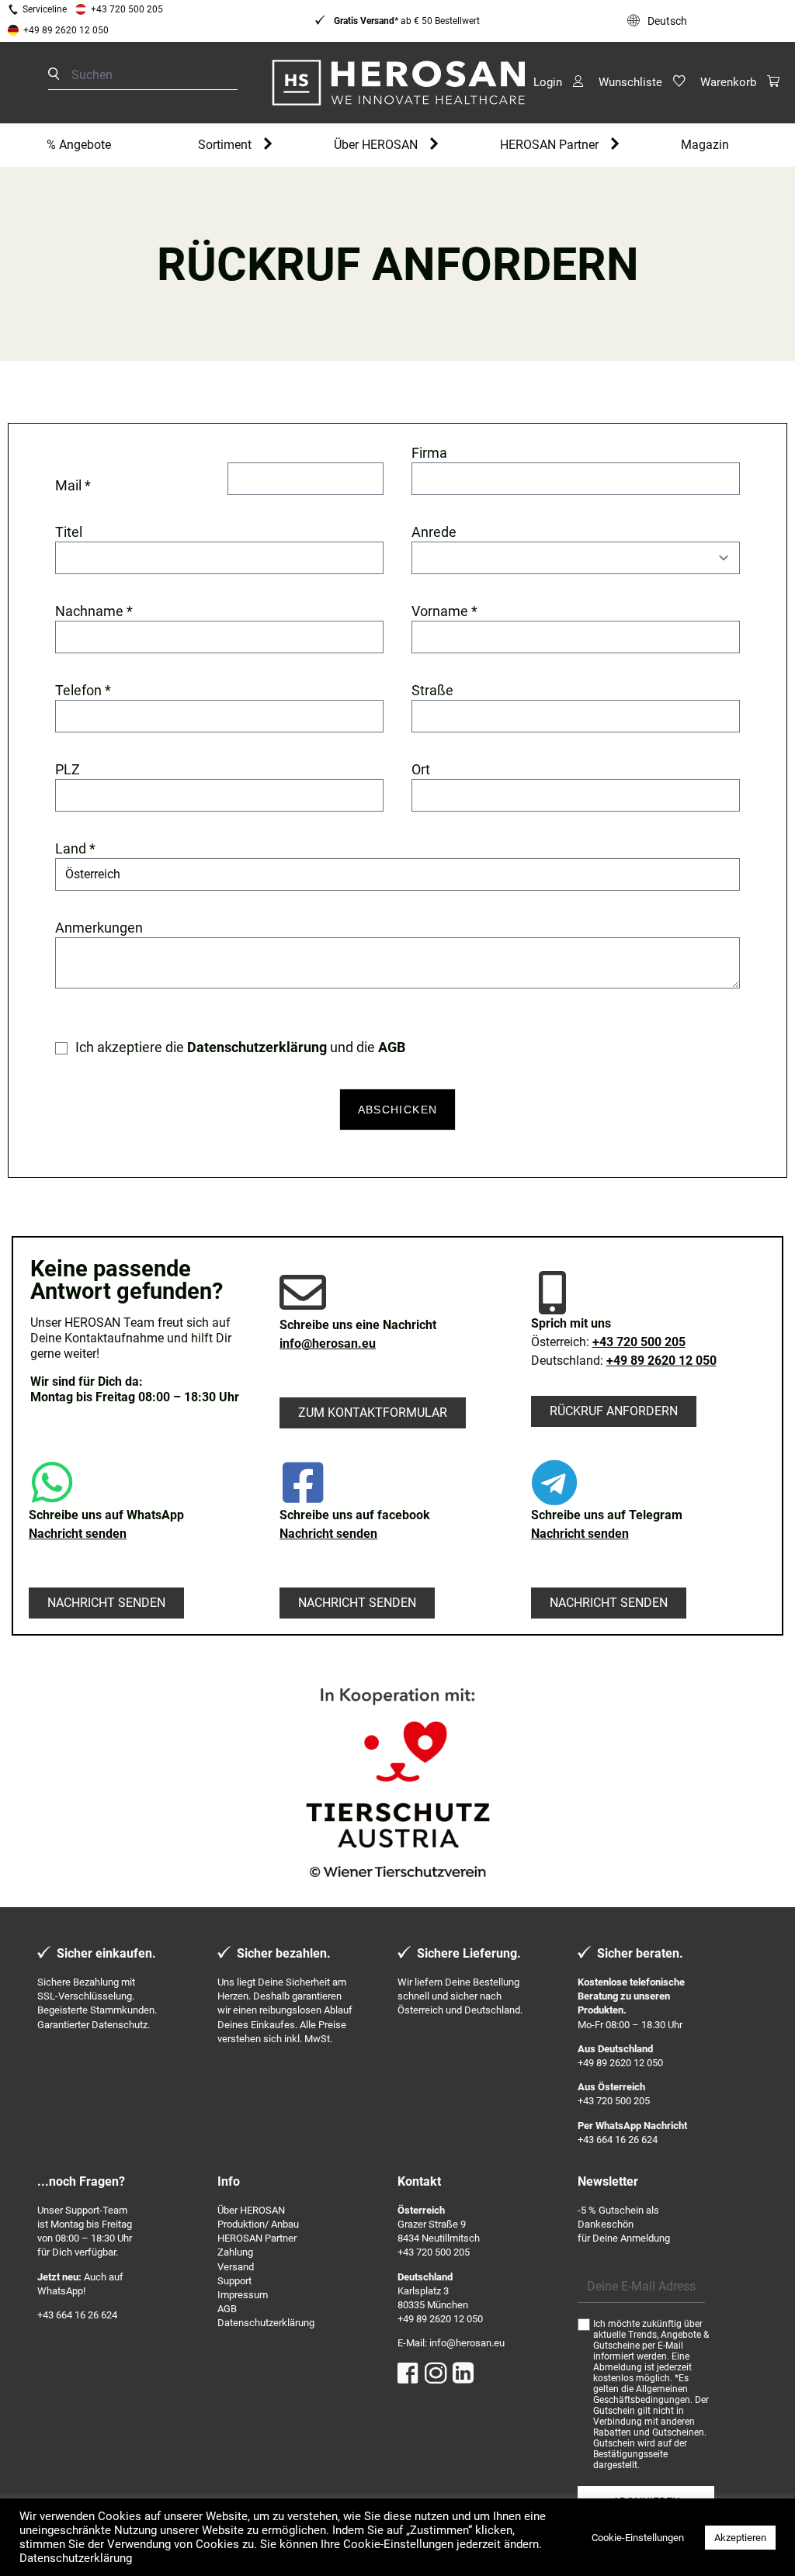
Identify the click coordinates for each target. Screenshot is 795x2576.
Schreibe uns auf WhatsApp (106, 1515)
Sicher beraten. (640, 1953)
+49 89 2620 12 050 (66, 30)
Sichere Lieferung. (469, 1953)
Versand (236, 2267)
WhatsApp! (61, 2291)
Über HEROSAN (376, 145)
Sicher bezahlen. (284, 1953)
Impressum (243, 2295)
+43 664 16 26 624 (618, 2140)
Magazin (705, 145)
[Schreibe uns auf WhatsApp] (52, 1483)
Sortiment (225, 145)
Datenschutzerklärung (266, 2323)
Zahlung (235, 2252)
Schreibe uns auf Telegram (607, 1515)
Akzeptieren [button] (740, 2538)
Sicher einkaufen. (106, 1953)
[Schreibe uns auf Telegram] (554, 1483)
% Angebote (79, 145)
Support (234, 2281)
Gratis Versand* (365, 21)
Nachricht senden (78, 1534)
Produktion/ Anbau (258, 2224)
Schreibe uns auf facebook (355, 1515)
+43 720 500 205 (127, 9)
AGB (227, 2309)
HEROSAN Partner (549, 145)
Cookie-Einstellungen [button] (638, 2538)
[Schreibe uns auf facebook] (303, 1483)
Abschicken (398, 1110)
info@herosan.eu (328, 1343)
